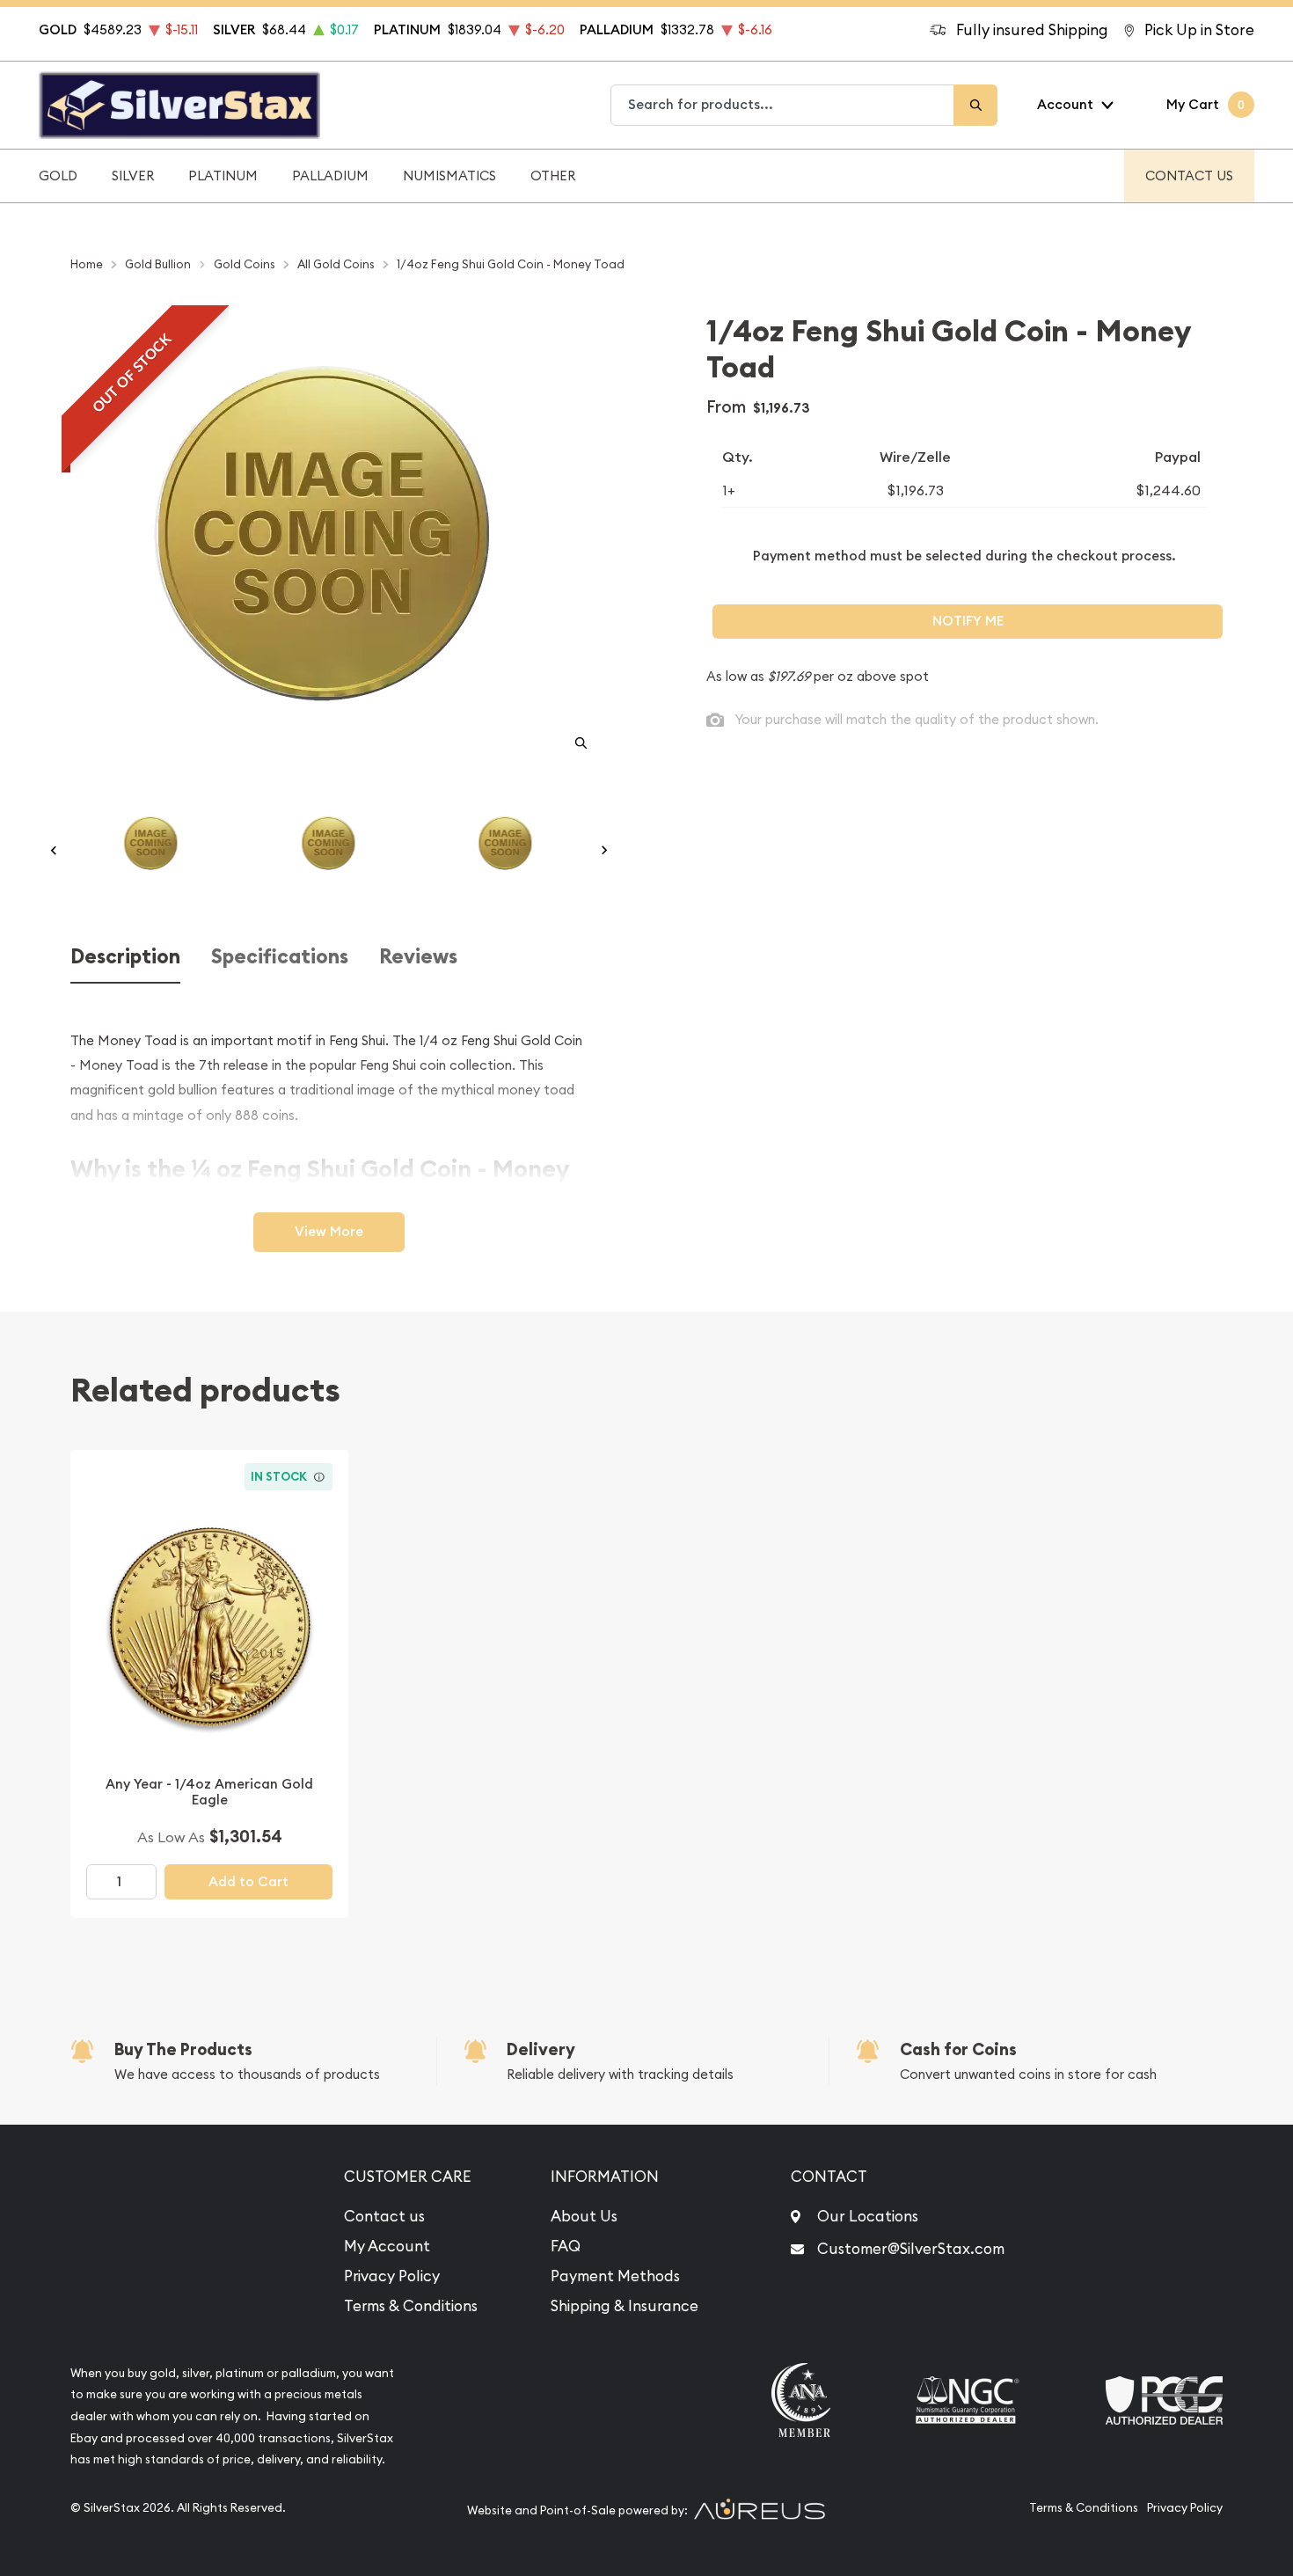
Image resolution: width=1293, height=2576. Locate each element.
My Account (387, 2246)
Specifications (280, 957)
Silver (133, 176)
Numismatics (449, 176)
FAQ (566, 2246)
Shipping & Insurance (625, 2306)
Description (125, 957)
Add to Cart (248, 1881)
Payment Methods (615, 2276)
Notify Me (968, 621)
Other (553, 176)
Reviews (418, 957)
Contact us (384, 2216)
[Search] (975, 105)
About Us (584, 2216)
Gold (58, 176)
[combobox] (783, 105)
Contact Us (1189, 176)
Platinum (223, 176)
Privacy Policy (392, 2276)
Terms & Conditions (411, 2306)
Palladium (330, 176)
